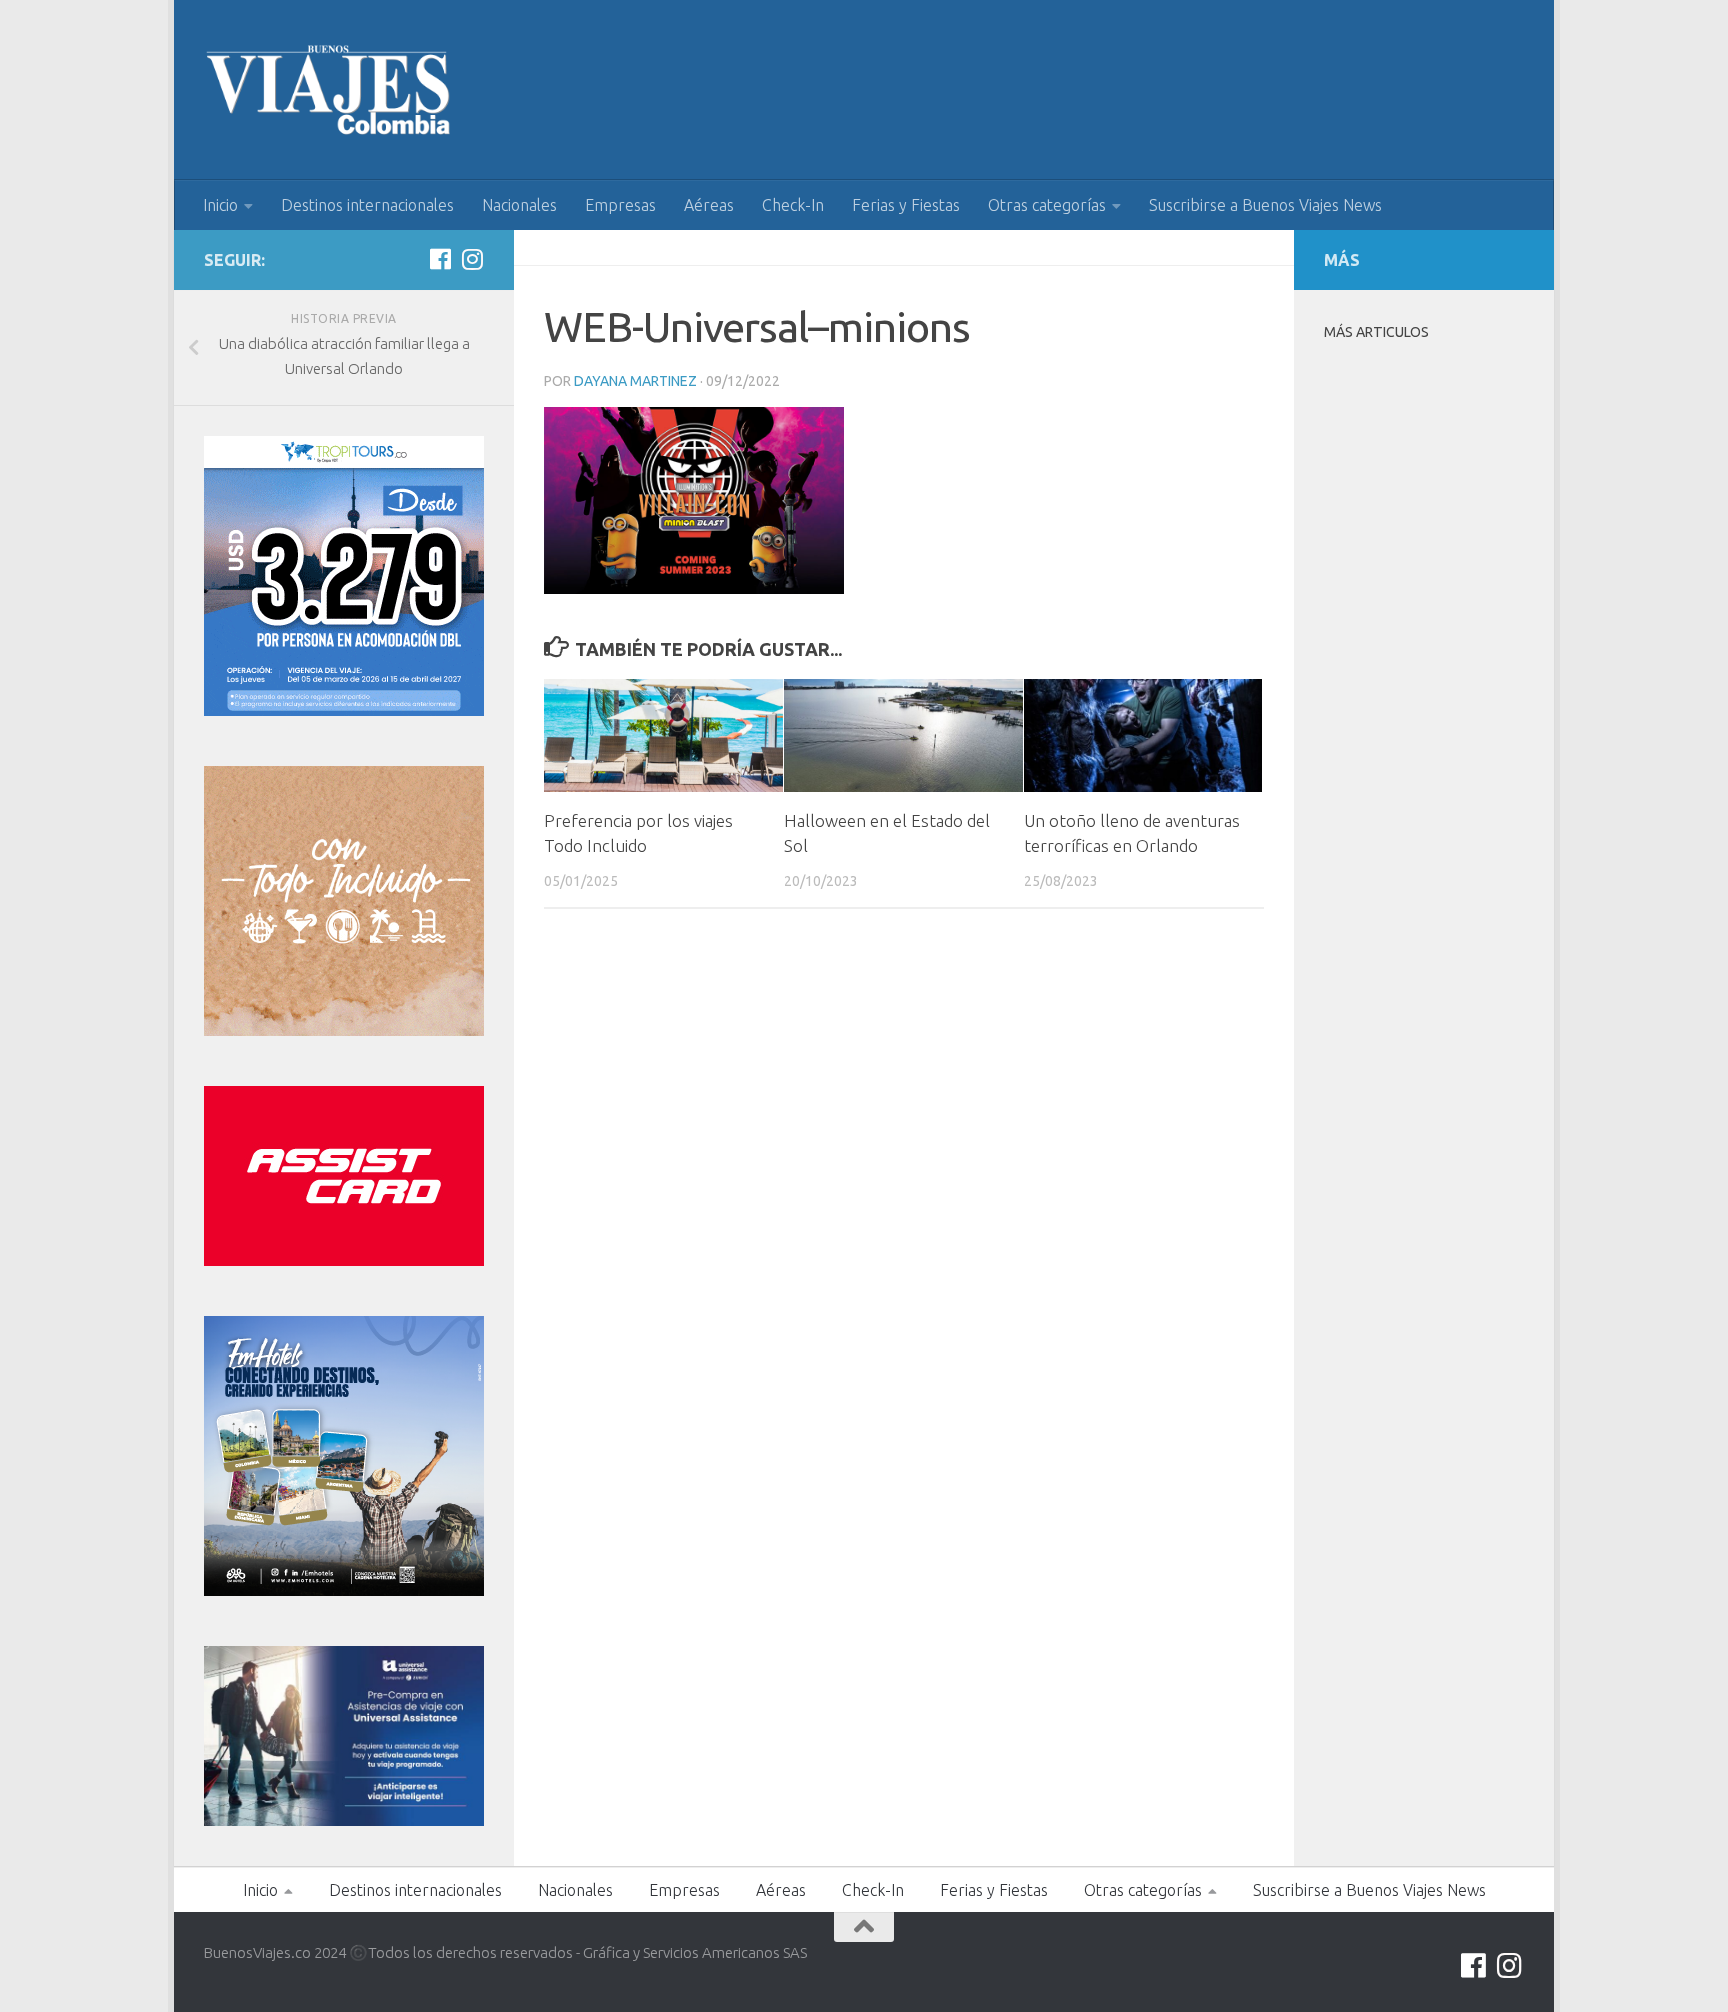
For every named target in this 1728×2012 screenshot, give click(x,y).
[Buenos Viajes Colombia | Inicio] (329, 90)
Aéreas (709, 205)
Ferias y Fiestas (906, 205)
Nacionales (519, 205)
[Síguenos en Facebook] (440, 259)
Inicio (220, 205)
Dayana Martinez (635, 381)
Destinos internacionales (367, 205)
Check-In (793, 205)
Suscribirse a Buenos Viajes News (1265, 205)
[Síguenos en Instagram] (472, 259)
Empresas (620, 205)
